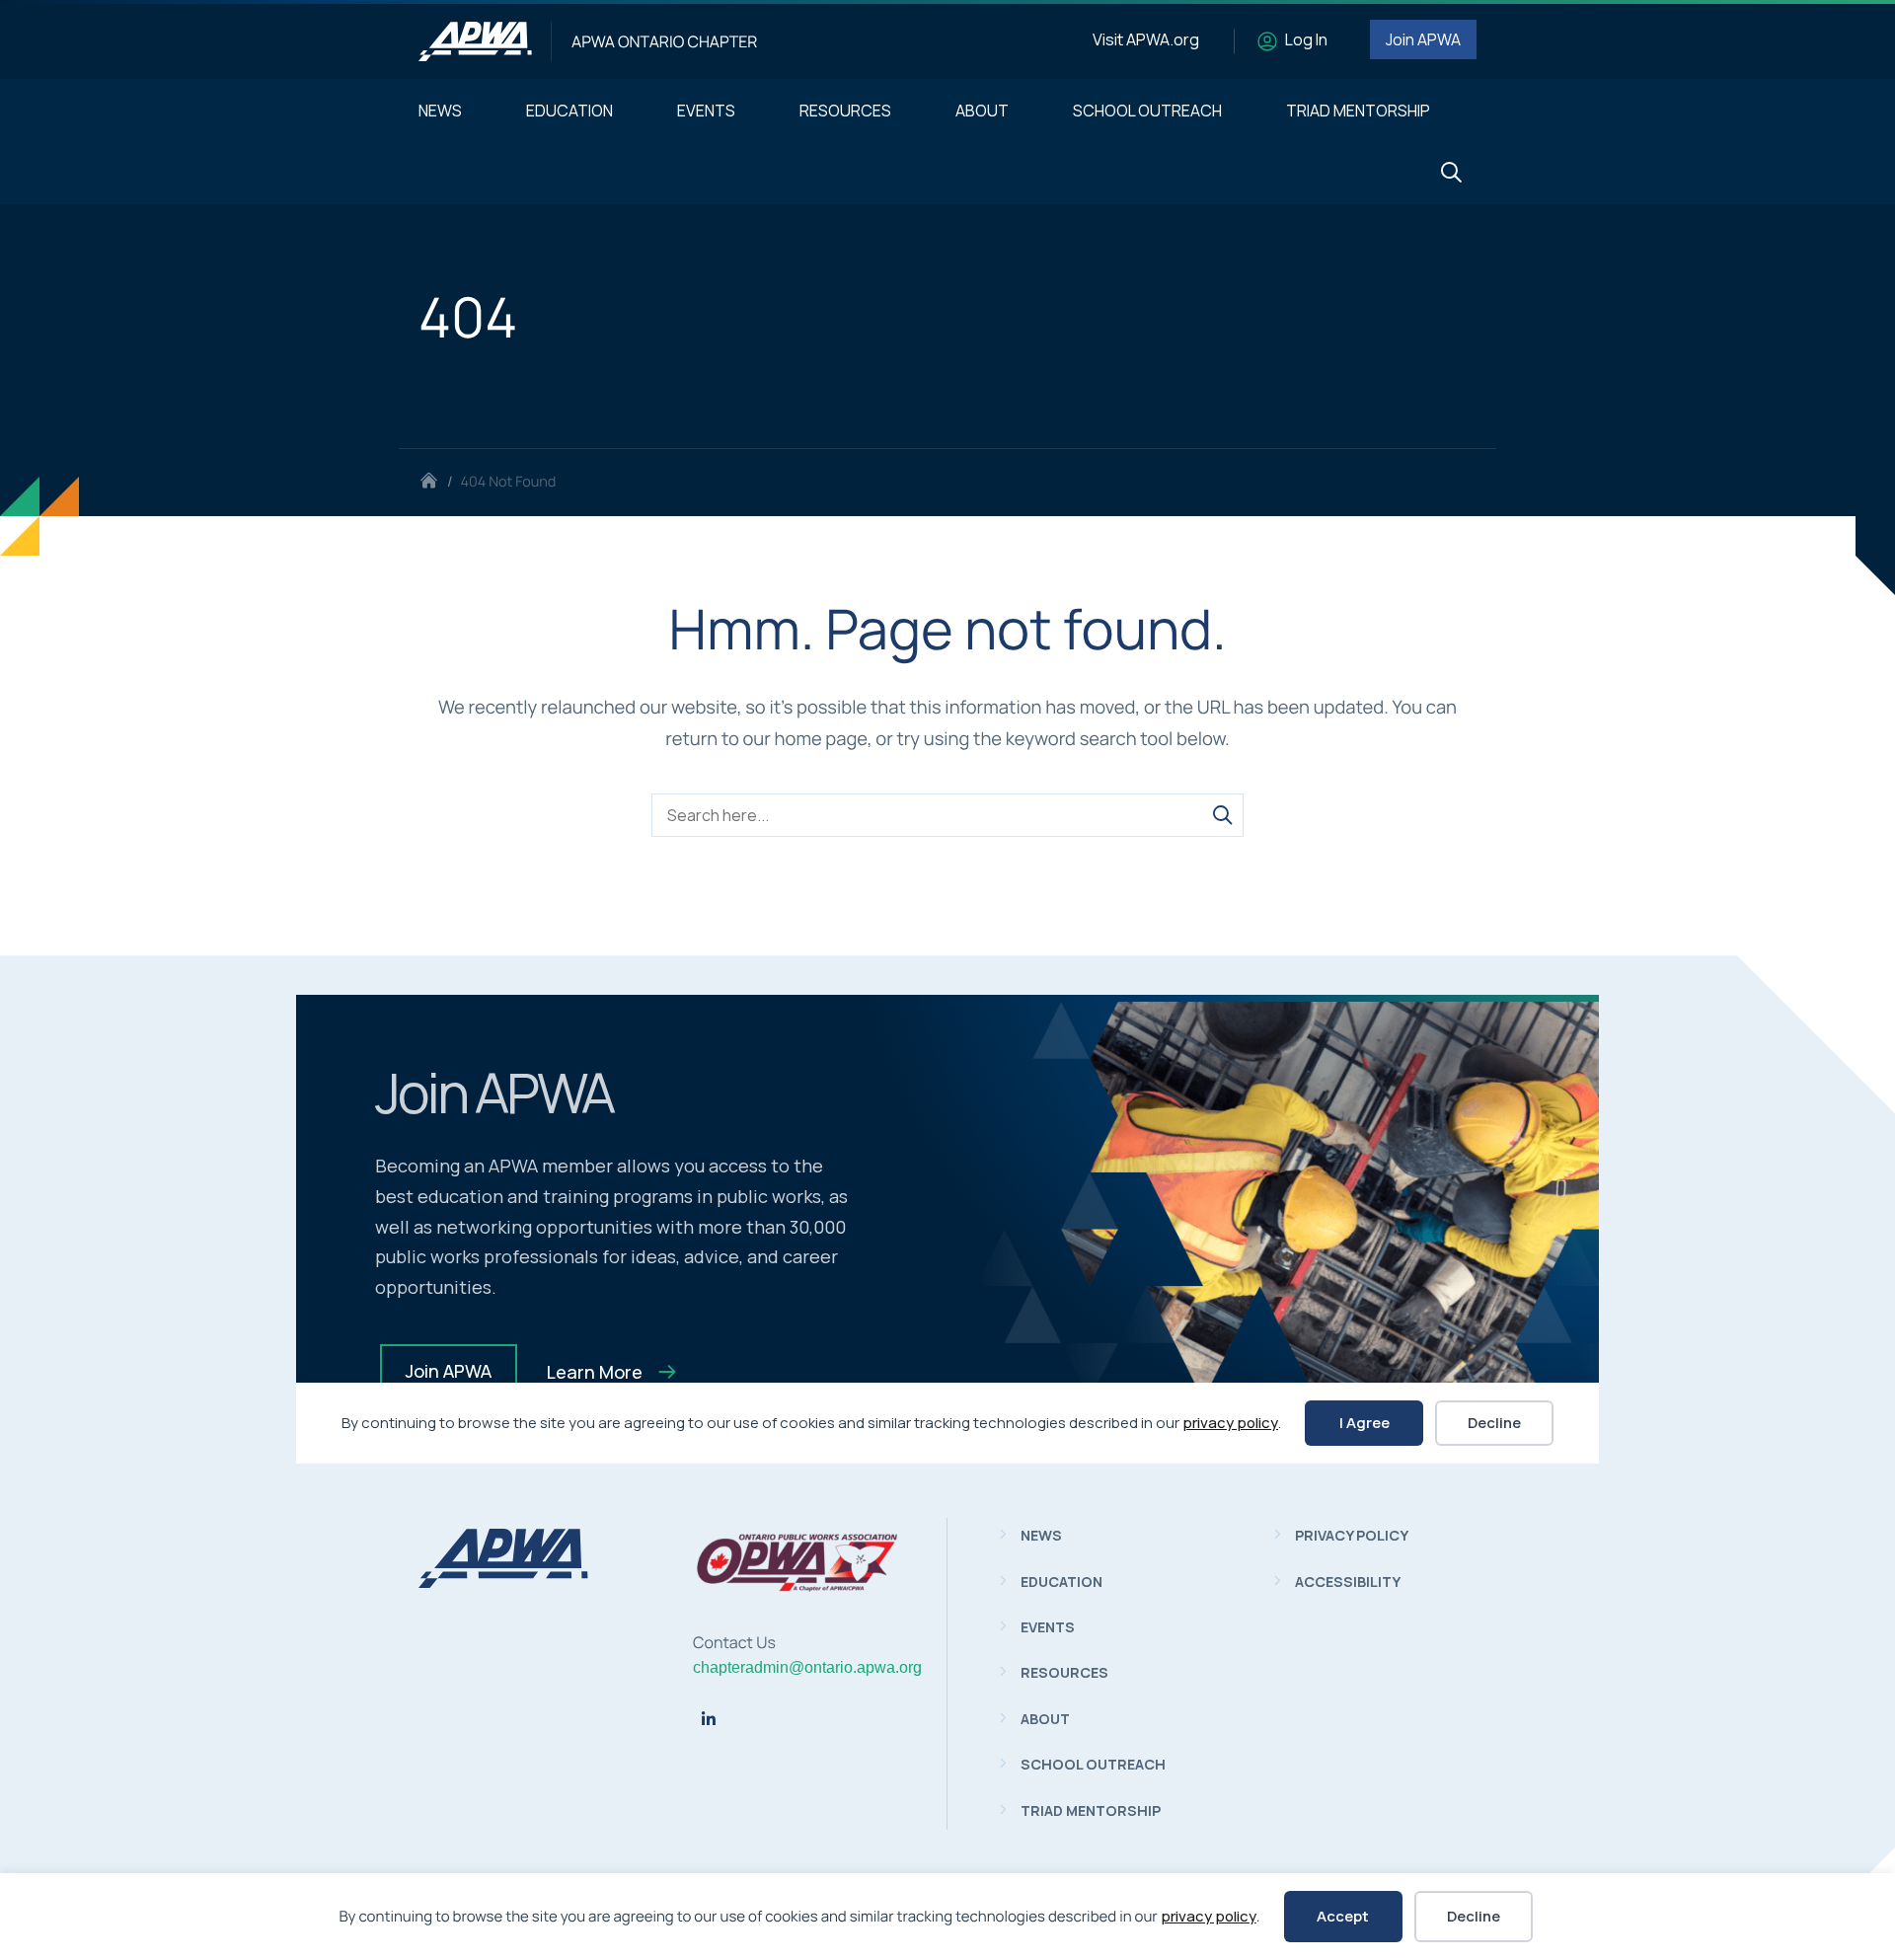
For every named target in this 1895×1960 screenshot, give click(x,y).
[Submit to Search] (1222, 815)
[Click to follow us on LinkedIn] (709, 1719)
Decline (1474, 1916)
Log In (1306, 39)
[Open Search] (1451, 173)
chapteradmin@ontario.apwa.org (807, 1667)
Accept (1343, 1916)
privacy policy (1209, 1916)
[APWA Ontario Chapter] (475, 41)
